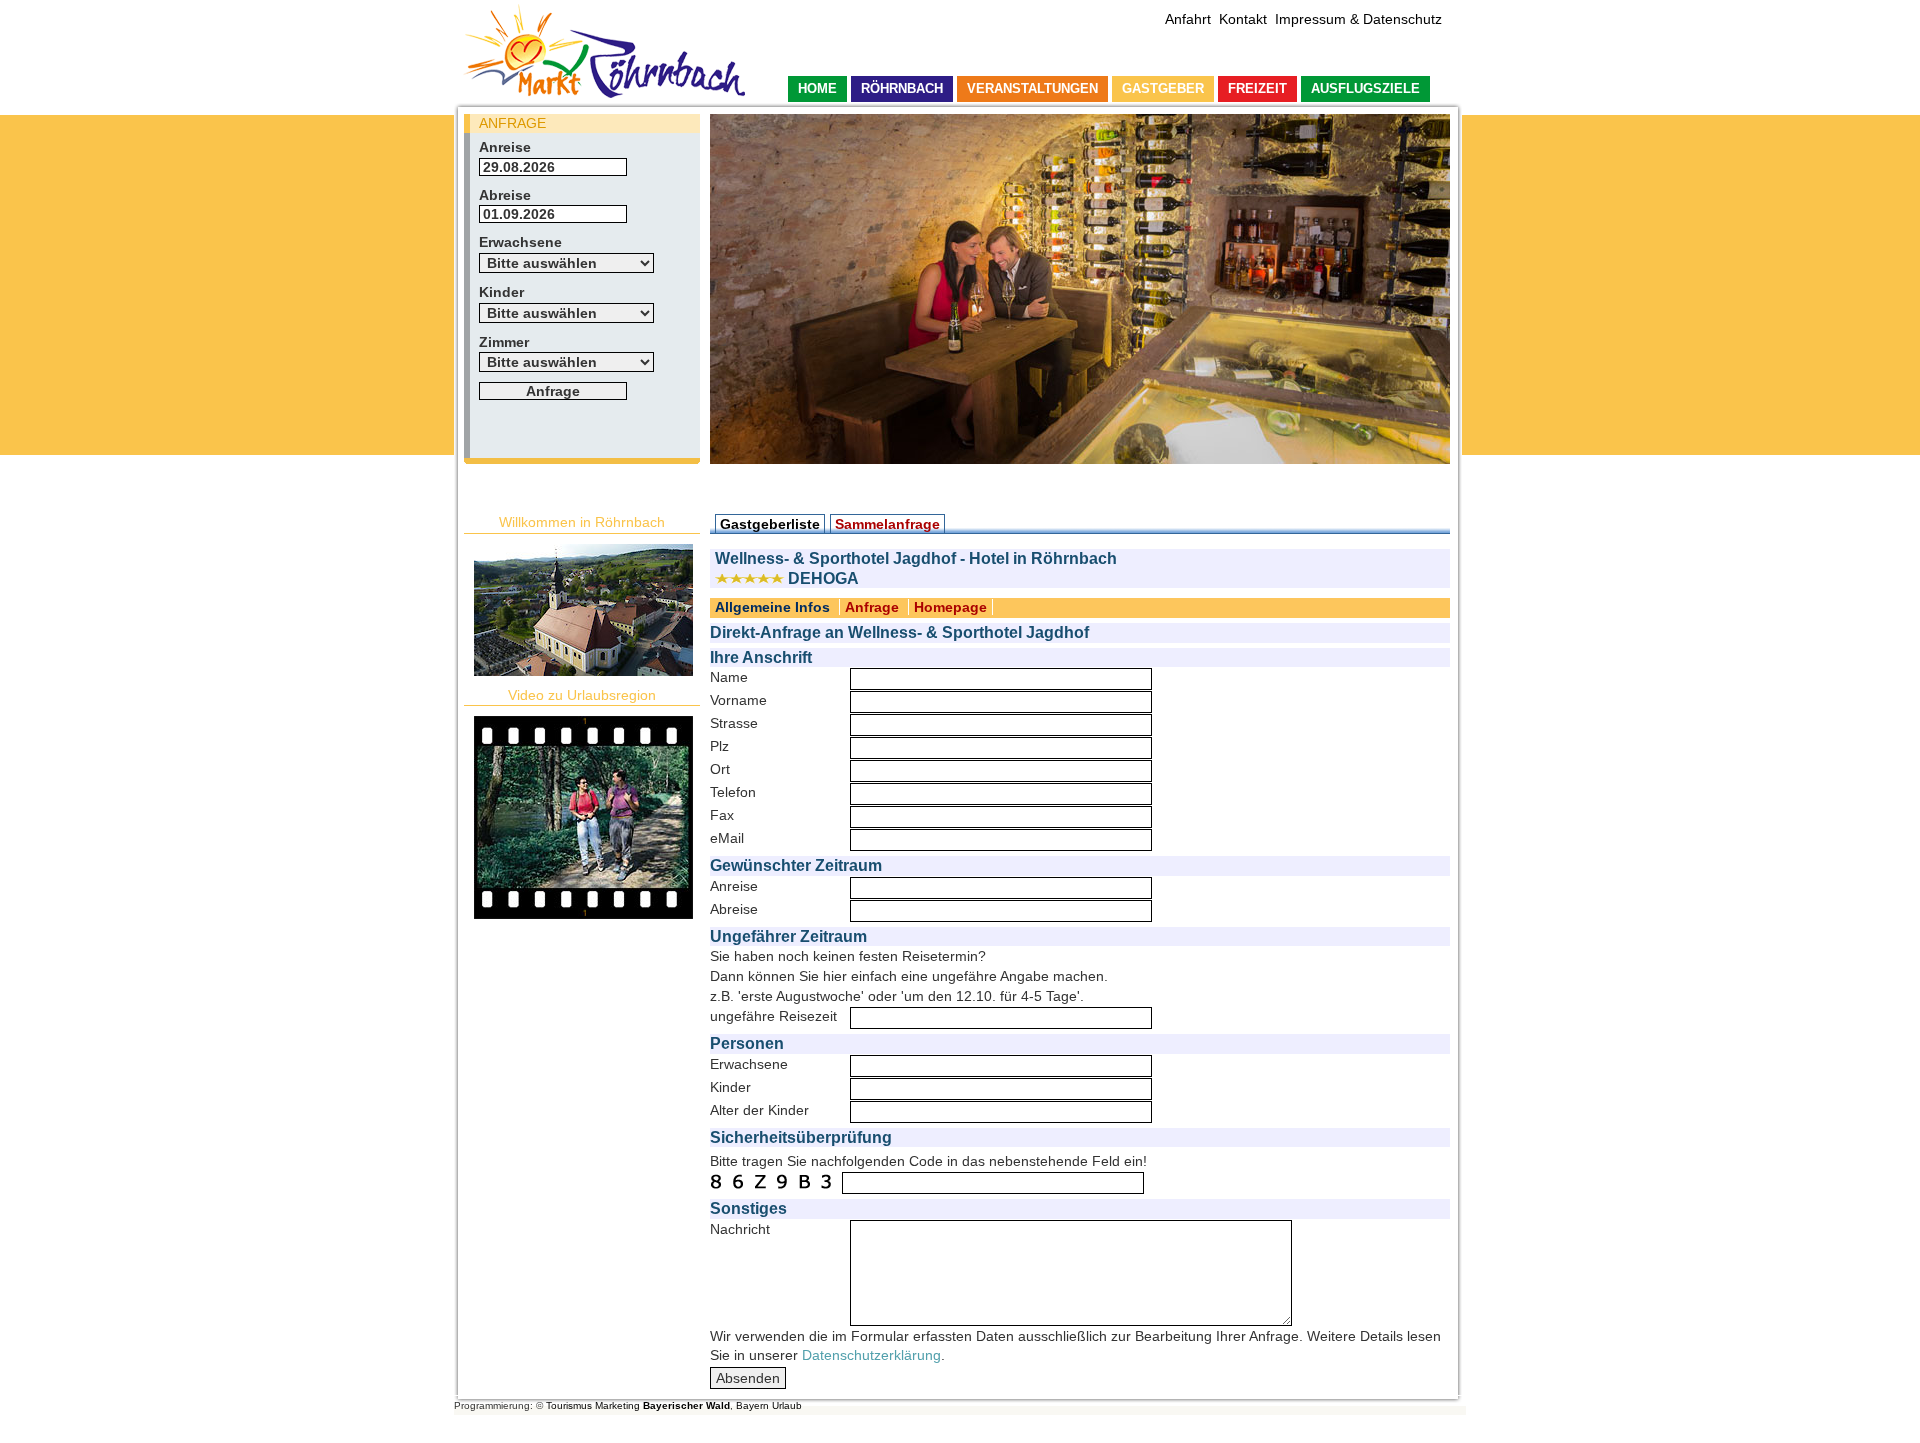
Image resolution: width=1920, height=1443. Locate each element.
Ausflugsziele (1365, 88)
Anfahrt (1188, 19)
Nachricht (740, 1229)
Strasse (734, 723)
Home (817, 88)
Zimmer (504, 342)
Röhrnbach (902, 88)
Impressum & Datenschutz (1358, 19)
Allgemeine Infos (772, 607)
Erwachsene (520, 242)
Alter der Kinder (759, 1110)
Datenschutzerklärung (871, 1355)
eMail (727, 838)
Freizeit (1257, 88)
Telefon (733, 792)
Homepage (950, 607)
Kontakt (1243, 19)
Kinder (501, 292)
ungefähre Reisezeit (773, 1016)
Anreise (505, 147)
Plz (719, 746)
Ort (720, 769)
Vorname (738, 700)
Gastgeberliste (770, 524)
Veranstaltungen (1032, 88)
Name (729, 677)
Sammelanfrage (887, 524)
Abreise (505, 195)
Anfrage (872, 607)
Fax (722, 815)
